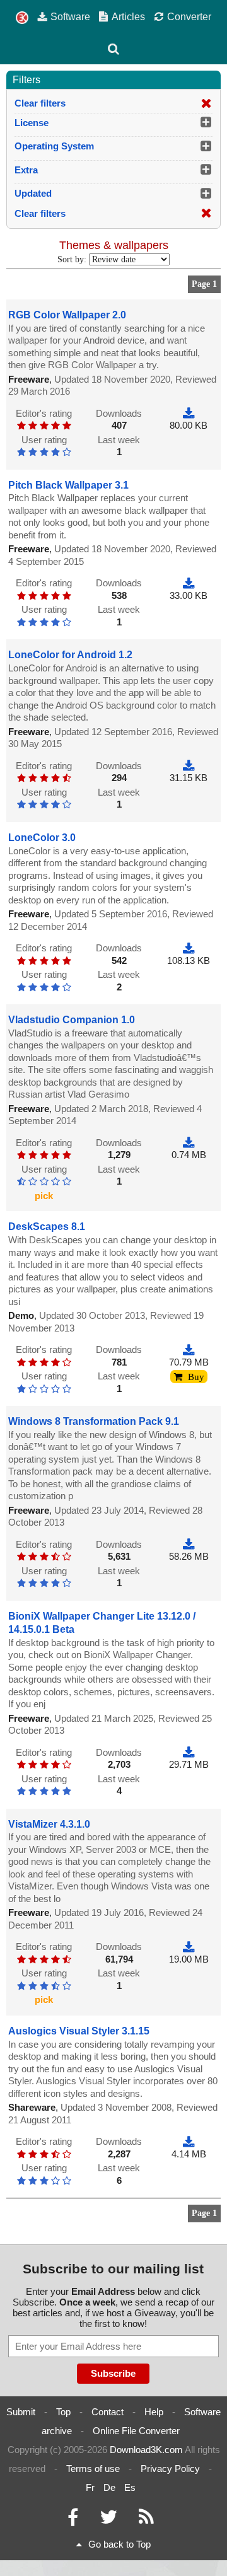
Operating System (54, 146)
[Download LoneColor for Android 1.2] (189, 766)
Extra (26, 170)
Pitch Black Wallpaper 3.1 (68, 485)
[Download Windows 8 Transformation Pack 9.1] (189, 1544)
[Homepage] (22, 18)
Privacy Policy (170, 2469)
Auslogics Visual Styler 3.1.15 (79, 2031)
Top (63, 2412)
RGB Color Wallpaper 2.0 (67, 315)
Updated (33, 193)
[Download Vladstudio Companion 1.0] (189, 1143)
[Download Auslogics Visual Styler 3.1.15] (189, 2141)
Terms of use (93, 2469)
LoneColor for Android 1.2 (70, 655)
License (32, 123)
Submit (21, 2412)
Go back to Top (119, 2544)
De (109, 2487)
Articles (128, 16)
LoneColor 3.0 (42, 838)
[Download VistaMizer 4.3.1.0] (189, 1947)
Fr (90, 2487)
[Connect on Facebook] (73, 2520)
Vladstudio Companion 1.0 (72, 1020)
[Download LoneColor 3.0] (189, 948)
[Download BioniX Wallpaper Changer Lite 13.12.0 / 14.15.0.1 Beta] (189, 1752)
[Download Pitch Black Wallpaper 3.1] (189, 583)
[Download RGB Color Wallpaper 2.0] (189, 413)
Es (130, 2487)
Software (70, 16)
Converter (189, 16)
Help (154, 2412)
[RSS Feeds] (146, 2520)
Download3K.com (146, 2450)
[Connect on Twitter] (108, 2520)
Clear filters (40, 103)
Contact (108, 2412)
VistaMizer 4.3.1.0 (49, 1824)
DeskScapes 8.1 (47, 1227)
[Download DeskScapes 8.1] (189, 1349)
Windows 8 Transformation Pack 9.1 (94, 1421)
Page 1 (204, 284)
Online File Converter (136, 2431)
